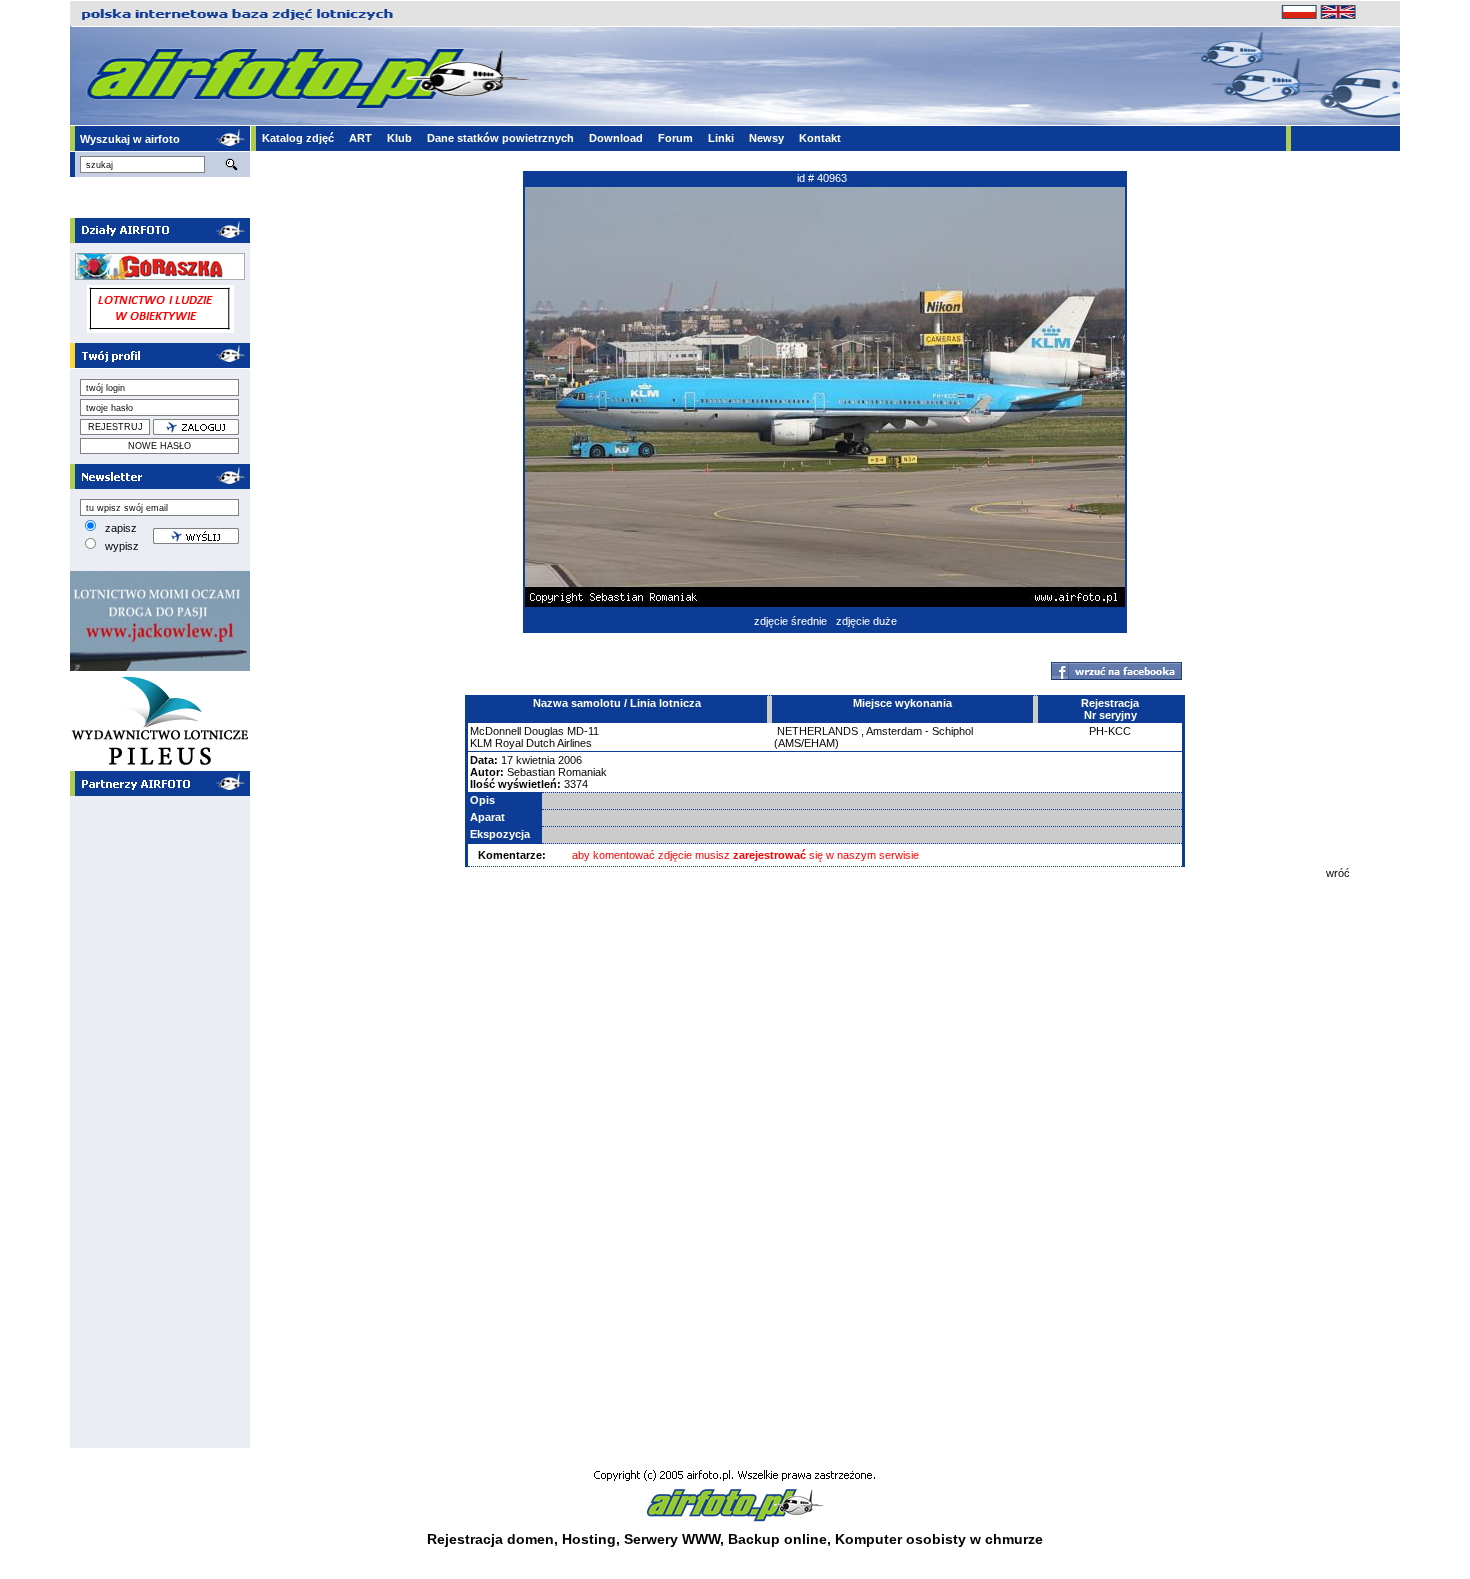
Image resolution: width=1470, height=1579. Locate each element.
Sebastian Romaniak (557, 772)
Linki (721, 138)
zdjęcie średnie (790, 621)
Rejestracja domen (490, 1539)
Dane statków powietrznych (500, 138)
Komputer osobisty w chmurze (939, 1539)
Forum (675, 138)
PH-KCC (1110, 731)
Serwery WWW (672, 1539)
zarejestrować (769, 855)
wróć (1338, 873)
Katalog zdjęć (298, 138)
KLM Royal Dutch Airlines (531, 743)
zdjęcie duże (866, 621)
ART (360, 138)
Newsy (766, 138)
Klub (399, 138)
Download (616, 138)
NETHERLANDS (817, 731)
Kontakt (820, 138)
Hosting (589, 1539)
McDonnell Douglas (517, 731)
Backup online (777, 1539)
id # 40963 (822, 178)
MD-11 (583, 731)
